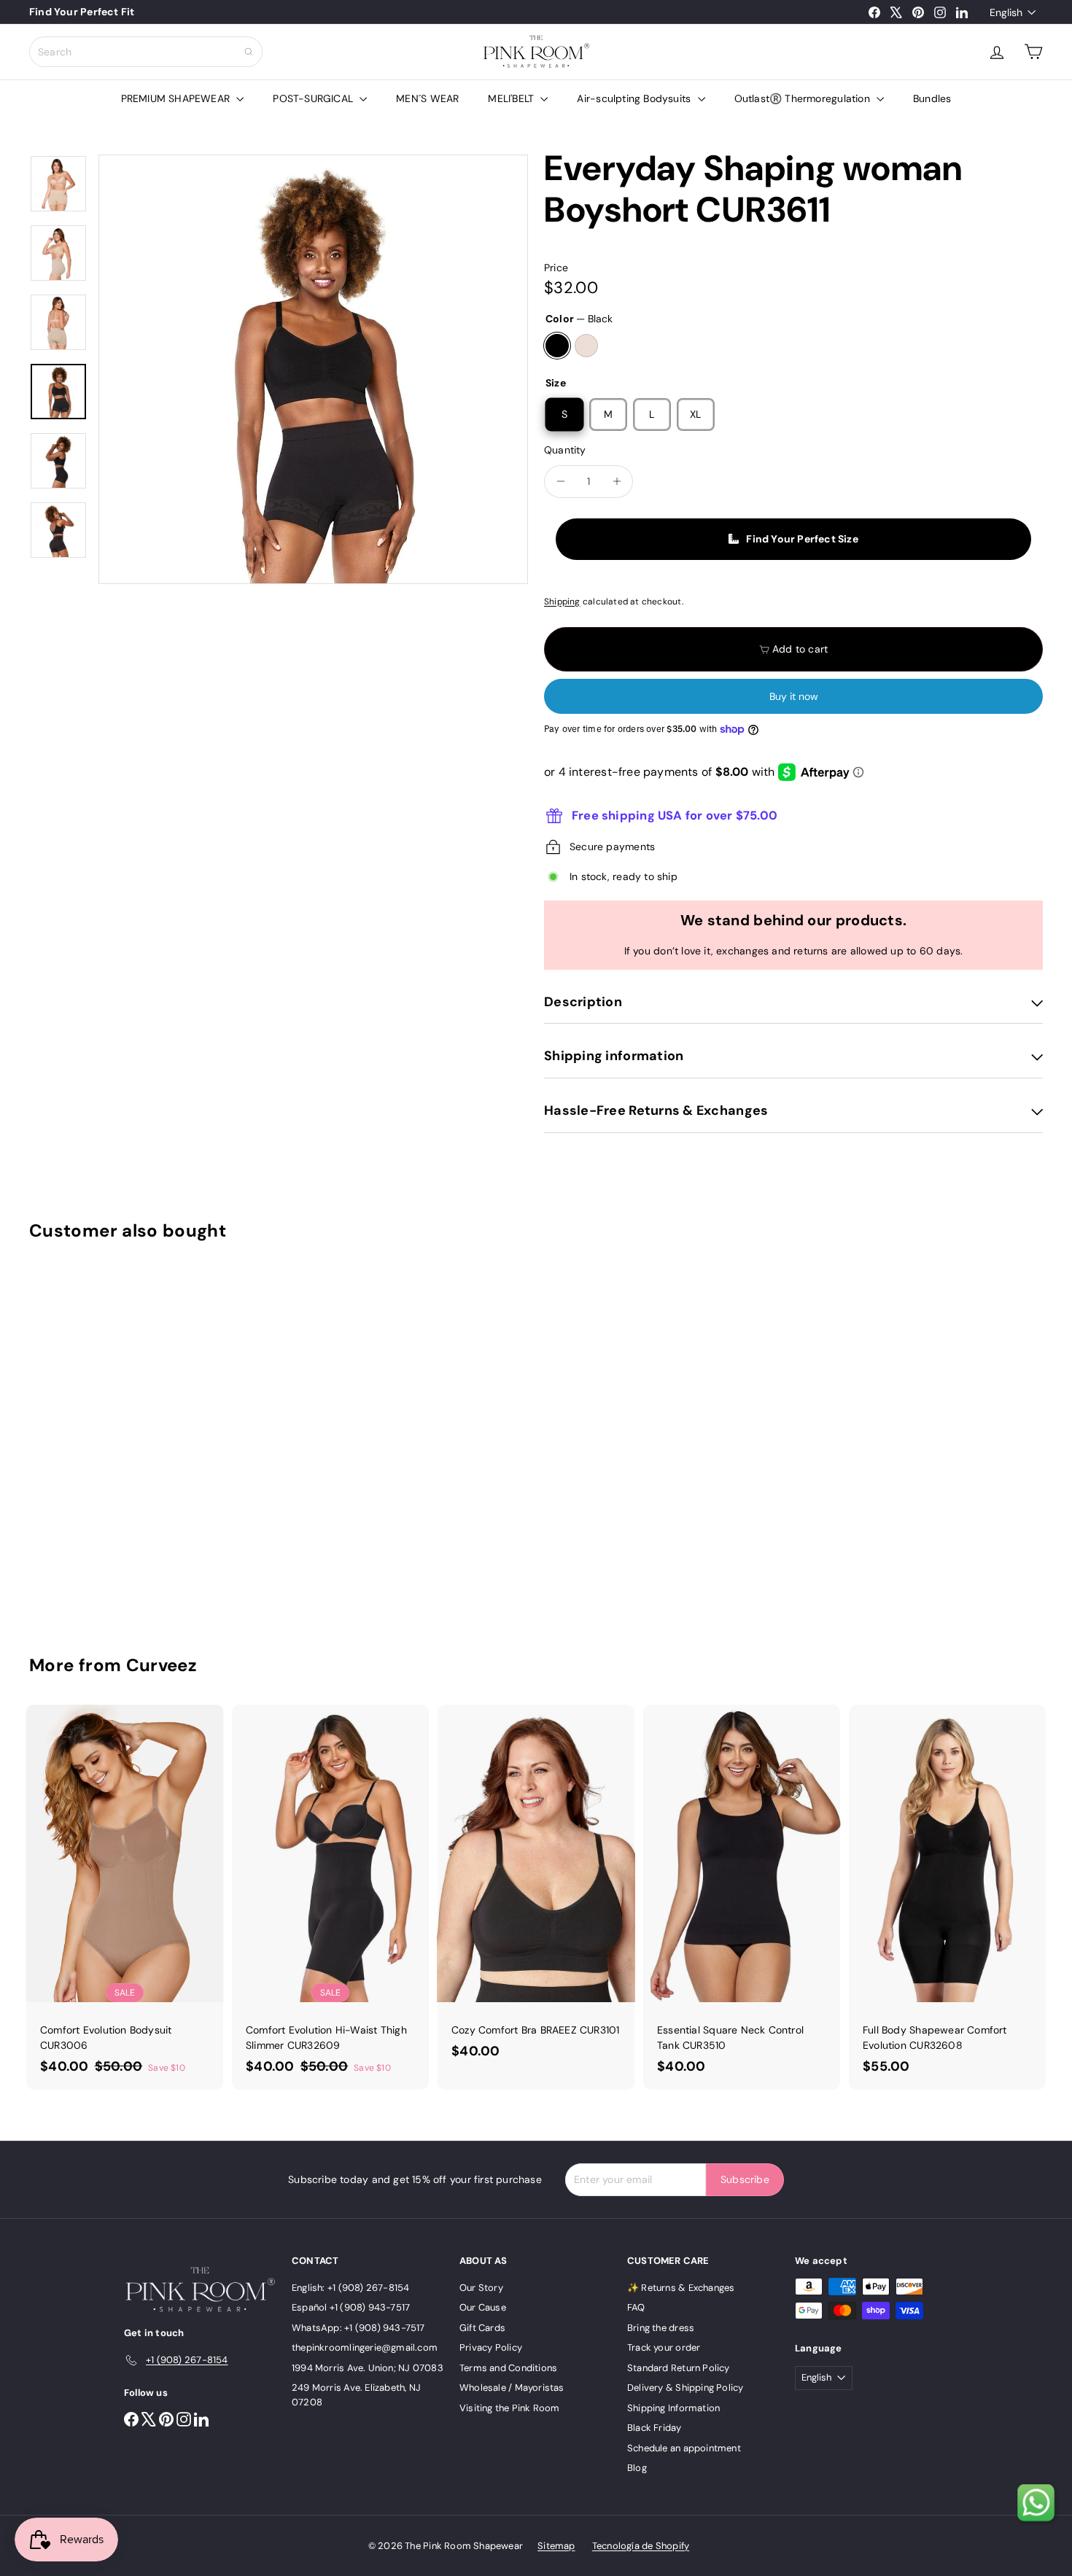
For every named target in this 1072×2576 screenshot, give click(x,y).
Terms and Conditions (508, 2368)
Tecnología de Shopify (641, 2546)
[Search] (249, 52)
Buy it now (794, 696)
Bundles (932, 98)
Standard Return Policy (679, 2368)
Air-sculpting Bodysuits (635, 98)
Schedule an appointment (684, 2448)
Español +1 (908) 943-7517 (351, 2307)
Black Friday (655, 2428)
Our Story (481, 2288)
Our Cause (483, 2307)
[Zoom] (313, 369)
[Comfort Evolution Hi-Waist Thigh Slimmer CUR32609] (330, 1897)
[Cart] (1033, 52)
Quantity (565, 450)
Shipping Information (673, 2408)
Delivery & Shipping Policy (685, 2388)
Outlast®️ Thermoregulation (804, 98)
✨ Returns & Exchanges (681, 2288)
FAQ (636, 2307)
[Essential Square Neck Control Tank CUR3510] (742, 1897)
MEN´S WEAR (427, 98)
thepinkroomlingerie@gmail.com (365, 2347)
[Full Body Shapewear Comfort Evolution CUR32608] (947, 1897)
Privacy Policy (491, 2347)
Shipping (562, 602)
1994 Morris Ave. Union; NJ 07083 (368, 2368)
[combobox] (146, 52)
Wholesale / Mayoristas (512, 2388)
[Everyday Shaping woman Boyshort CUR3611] (108, 1437)
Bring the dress (661, 2328)
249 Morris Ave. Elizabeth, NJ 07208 (356, 2395)
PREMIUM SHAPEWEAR (177, 98)
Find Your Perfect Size (802, 539)
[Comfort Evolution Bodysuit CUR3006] (125, 1897)
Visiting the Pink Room (510, 2408)
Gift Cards (482, 2328)
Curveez (162, 1665)
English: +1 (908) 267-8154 (350, 2288)
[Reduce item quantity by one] (560, 482)
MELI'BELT (512, 98)
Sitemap (556, 2546)
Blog (637, 2468)
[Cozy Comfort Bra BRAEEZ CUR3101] (536, 1890)
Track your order (664, 2347)
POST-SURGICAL (314, 98)
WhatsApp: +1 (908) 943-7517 (358, 2328)
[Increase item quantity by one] (617, 482)
